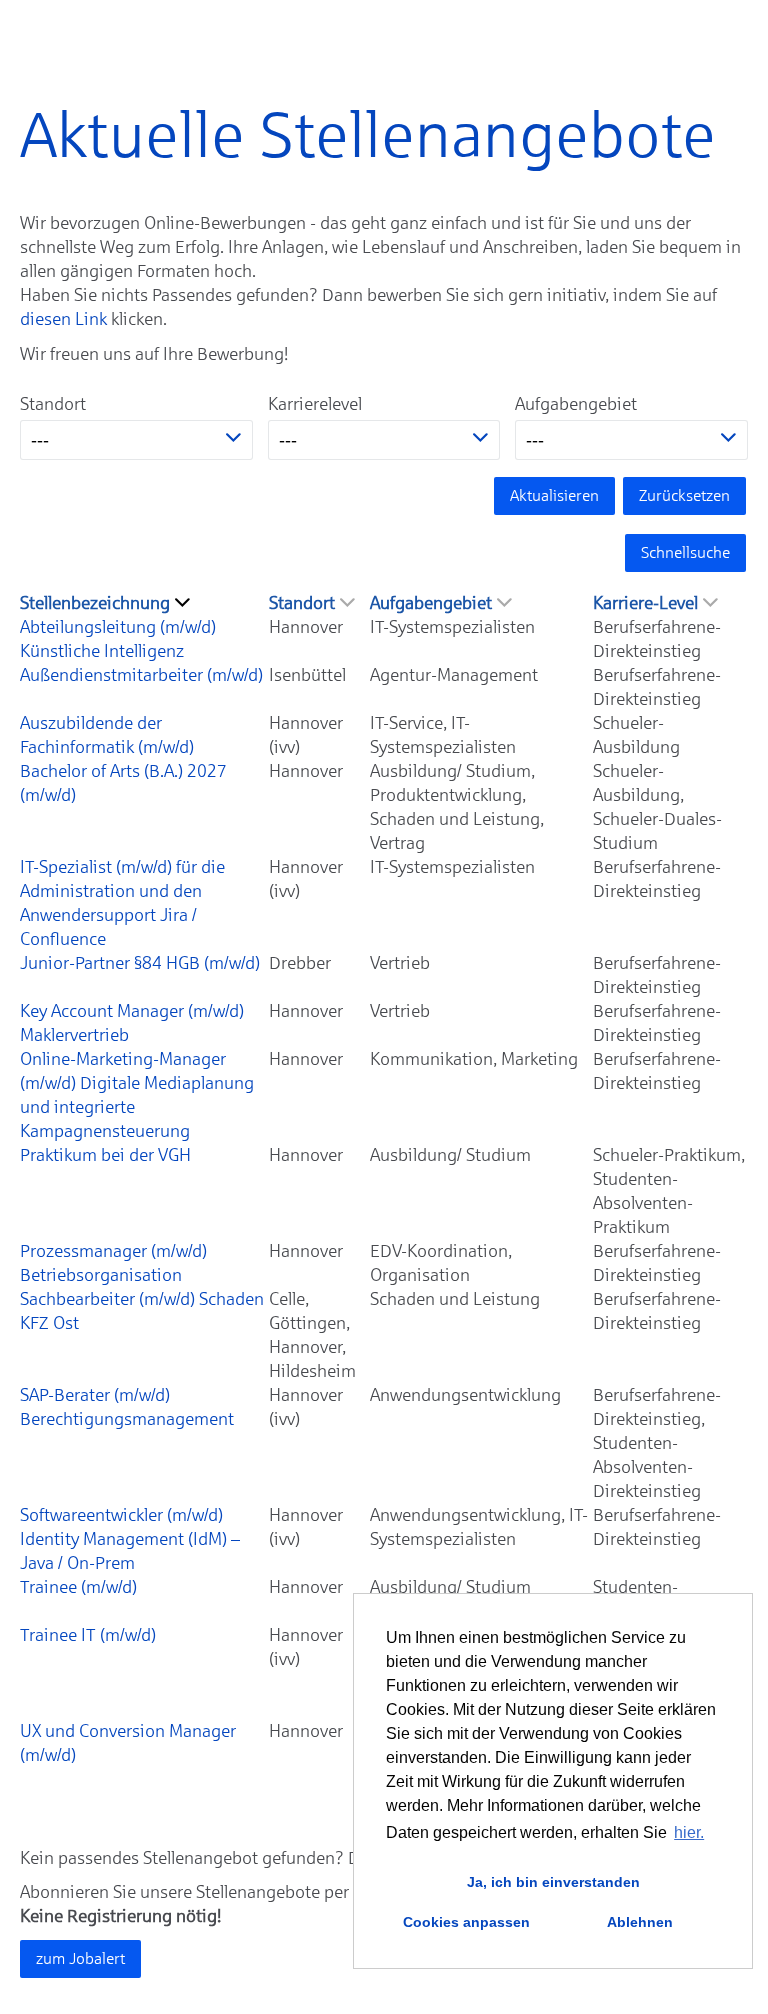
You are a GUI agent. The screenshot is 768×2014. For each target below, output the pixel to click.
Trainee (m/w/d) (78, 1587)
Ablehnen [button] (640, 1922)
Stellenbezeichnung (95, 603)
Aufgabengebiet (576, 404)
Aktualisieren (554, 495)
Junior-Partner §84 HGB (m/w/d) (140, 963)
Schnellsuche (685, 552)
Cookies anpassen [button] (466, 1922)
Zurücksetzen (684, 495)
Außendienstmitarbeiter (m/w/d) (141, 675)
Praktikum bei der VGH (105, 1155)
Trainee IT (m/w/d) (88, 1635)
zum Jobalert (80, 1958)
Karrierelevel (315, 404)
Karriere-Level (645, 603)
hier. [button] (689, 1832)
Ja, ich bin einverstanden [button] (553, 1882)
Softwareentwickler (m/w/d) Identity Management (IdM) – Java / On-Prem (130, 1539)
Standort (53, 404)
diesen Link (63, 319)
